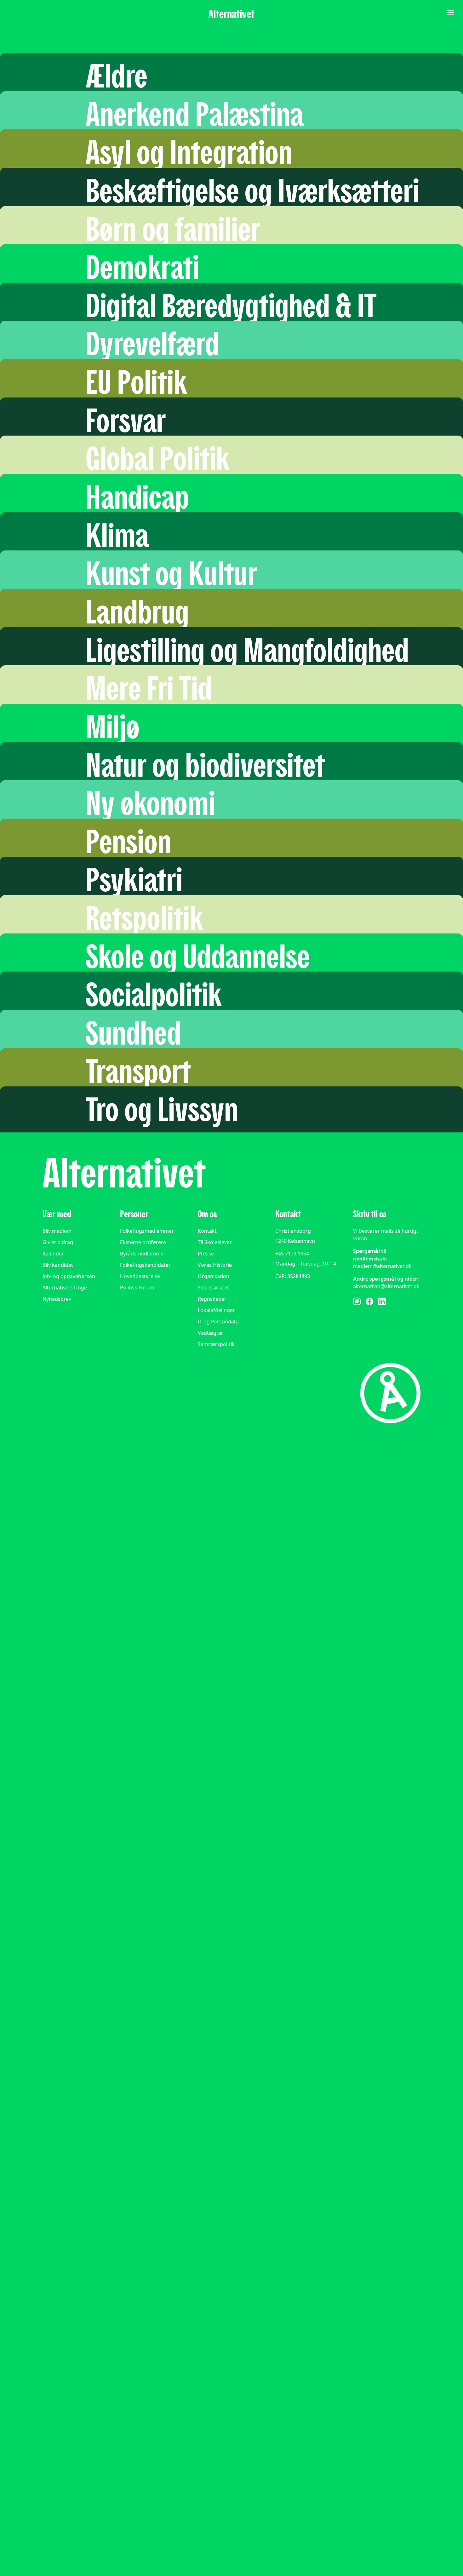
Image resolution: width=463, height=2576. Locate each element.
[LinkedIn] (382, 1301)
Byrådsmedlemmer (143, 1254)
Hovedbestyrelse (140, 1276)
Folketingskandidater (145, 1265)
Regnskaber (212, 1299)
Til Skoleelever (215, 1242)
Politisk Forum (137, 1288)
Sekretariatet (213, 1288)
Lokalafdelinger (216, 1310)
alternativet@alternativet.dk (386, 1286)
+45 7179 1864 (292, 1254)
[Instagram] (357, 1301)
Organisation (214, 1276)
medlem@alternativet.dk (382, 1266)
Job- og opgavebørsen (69, 1276)
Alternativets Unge (65, 1288)
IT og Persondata (218, 1322)
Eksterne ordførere (143, 1242)
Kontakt (207, 1231)
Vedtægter (211, 1333)
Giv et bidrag (58, 1242)
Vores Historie (215, 1265)
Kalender (53, 1254)
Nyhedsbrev (57, 1299)
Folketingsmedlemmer (147, 1231)
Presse (206, 1254)
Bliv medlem (57, 1231)
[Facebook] (369, 1301)
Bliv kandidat (58, 1265)
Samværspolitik (216, 1344)
